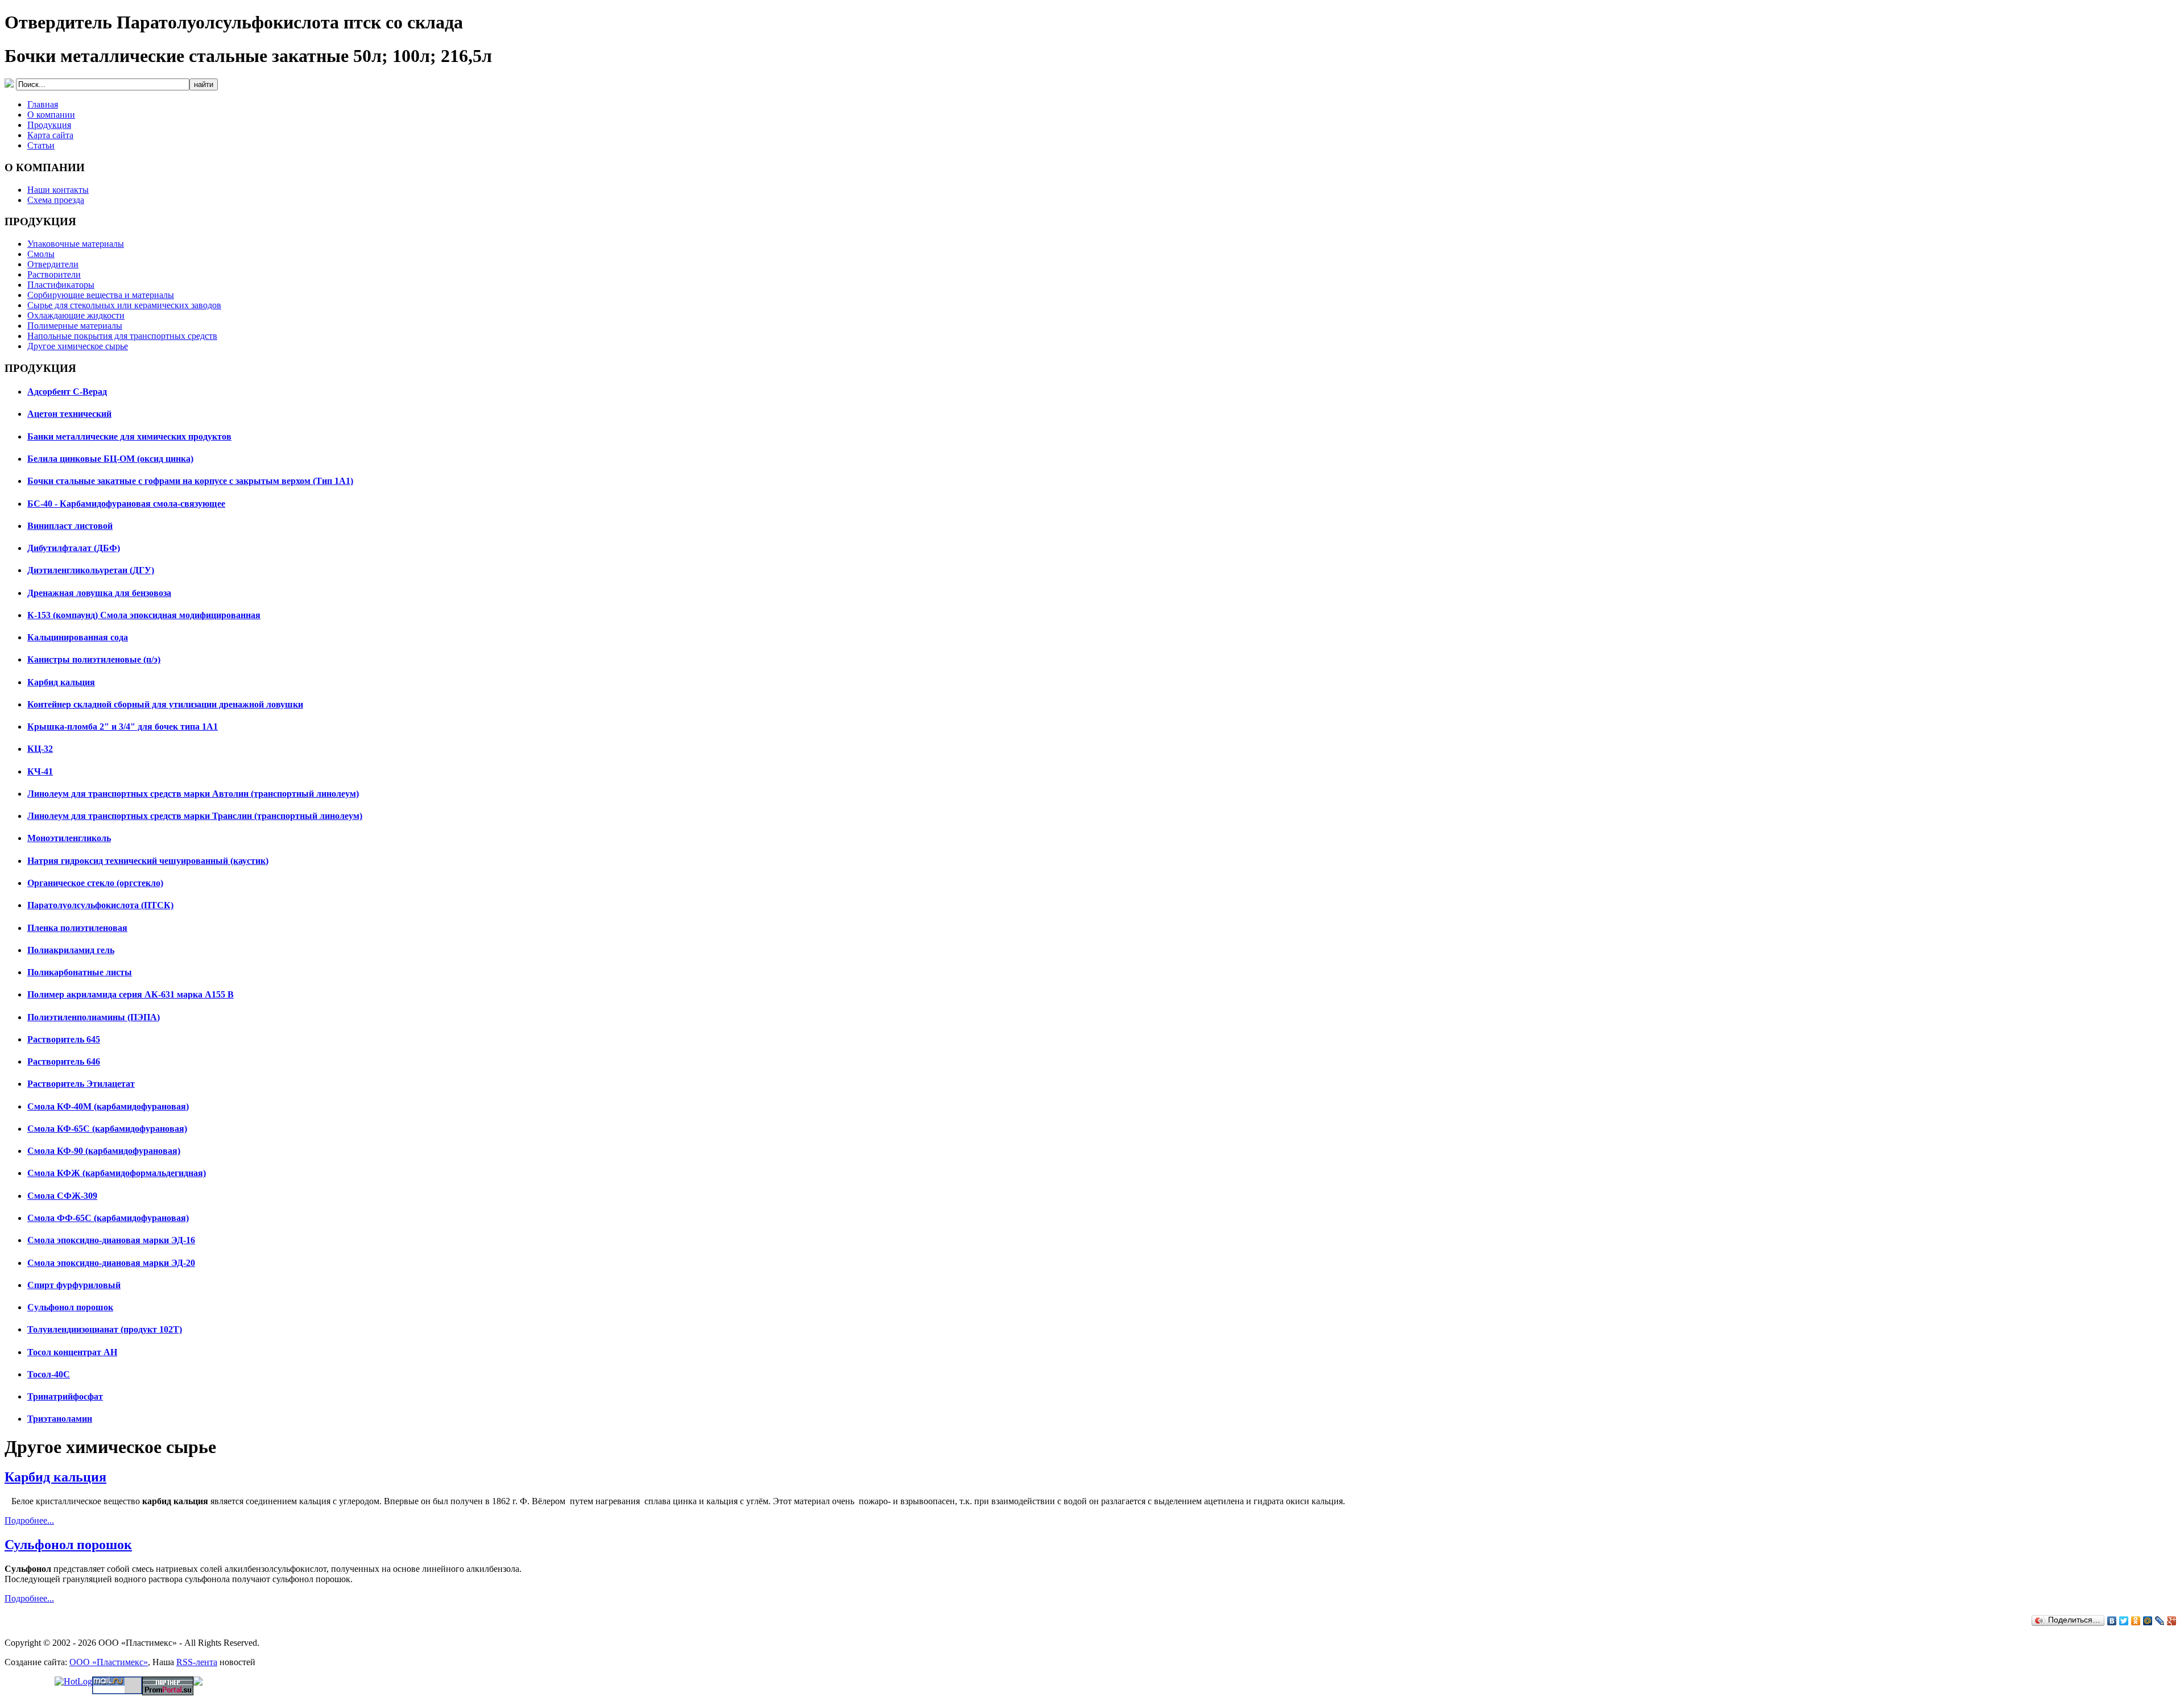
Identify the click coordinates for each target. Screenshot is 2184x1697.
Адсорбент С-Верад (67, 392)
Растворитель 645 (64, 1039)
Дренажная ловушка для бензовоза (99, 593)
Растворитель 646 (64, 1061)
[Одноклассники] (2136, 1621)
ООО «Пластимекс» (109, 1662)
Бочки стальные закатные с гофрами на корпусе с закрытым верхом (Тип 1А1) (190, 481)
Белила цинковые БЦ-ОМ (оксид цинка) (110, 459)
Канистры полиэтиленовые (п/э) (94, 659)
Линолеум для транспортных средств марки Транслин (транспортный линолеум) (195, 816)
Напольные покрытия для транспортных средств (122, 336)
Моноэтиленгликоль (69, 838)
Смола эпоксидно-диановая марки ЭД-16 (111, 1240)
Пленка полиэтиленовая (77, 928)
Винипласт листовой (70, 526)
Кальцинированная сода (78, 637)
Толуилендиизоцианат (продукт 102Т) (105, 1329)
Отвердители (53, 264)
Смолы (41, 254)
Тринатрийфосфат (65, 1396)
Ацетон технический (69, 414)
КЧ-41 (40, 771)
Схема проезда (56, 200)
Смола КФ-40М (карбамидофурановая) (108, 1106)
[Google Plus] (2172, 1621)
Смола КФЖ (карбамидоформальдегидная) (117, 1173)
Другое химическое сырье (78, 346)
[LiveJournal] (2160, 1621)
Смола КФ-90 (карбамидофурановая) (104, 1151)
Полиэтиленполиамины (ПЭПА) (94, 1017)
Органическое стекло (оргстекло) (95, 883)
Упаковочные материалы (76, 244)
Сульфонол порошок (70, 1307)
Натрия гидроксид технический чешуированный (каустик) (148, 861)
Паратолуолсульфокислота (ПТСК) (100, 905)
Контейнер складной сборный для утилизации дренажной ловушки (165, 704)
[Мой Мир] (2148, 1621)
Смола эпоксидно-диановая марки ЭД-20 (111, 1263)
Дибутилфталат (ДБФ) (74, 548)
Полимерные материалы (75, 326)
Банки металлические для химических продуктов (129, 436)
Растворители (54, 274)
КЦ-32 (40, 749)
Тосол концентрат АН (72, 1352)
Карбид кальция (61, 682)
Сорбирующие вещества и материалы (101, 295)
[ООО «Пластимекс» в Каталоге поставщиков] (198, 1682)
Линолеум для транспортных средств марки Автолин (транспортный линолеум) (193, 794)
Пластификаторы (61, 285)
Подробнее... (29, 1520)
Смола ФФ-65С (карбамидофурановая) (108, 1218)
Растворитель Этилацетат (81, 1084)
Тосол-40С (49, 1374)
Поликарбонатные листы (80, 972)
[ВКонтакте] (2112, 1621)
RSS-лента (197, 1662)
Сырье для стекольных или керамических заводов (124, 305)
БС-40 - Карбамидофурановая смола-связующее (126, 504)
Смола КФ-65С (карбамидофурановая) (107, 1129)
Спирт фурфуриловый (74, 1285)
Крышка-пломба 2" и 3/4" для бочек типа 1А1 (123, 727)
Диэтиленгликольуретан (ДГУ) (91, 570)
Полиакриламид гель (71, 950)
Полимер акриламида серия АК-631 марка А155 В (131, 994)
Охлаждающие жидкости (76, 315)
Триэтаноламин (60, 1419)
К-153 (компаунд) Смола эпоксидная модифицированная (144, 615)
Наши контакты (58, 190)
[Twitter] (2124, 1621)
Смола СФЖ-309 (62, 1196)
